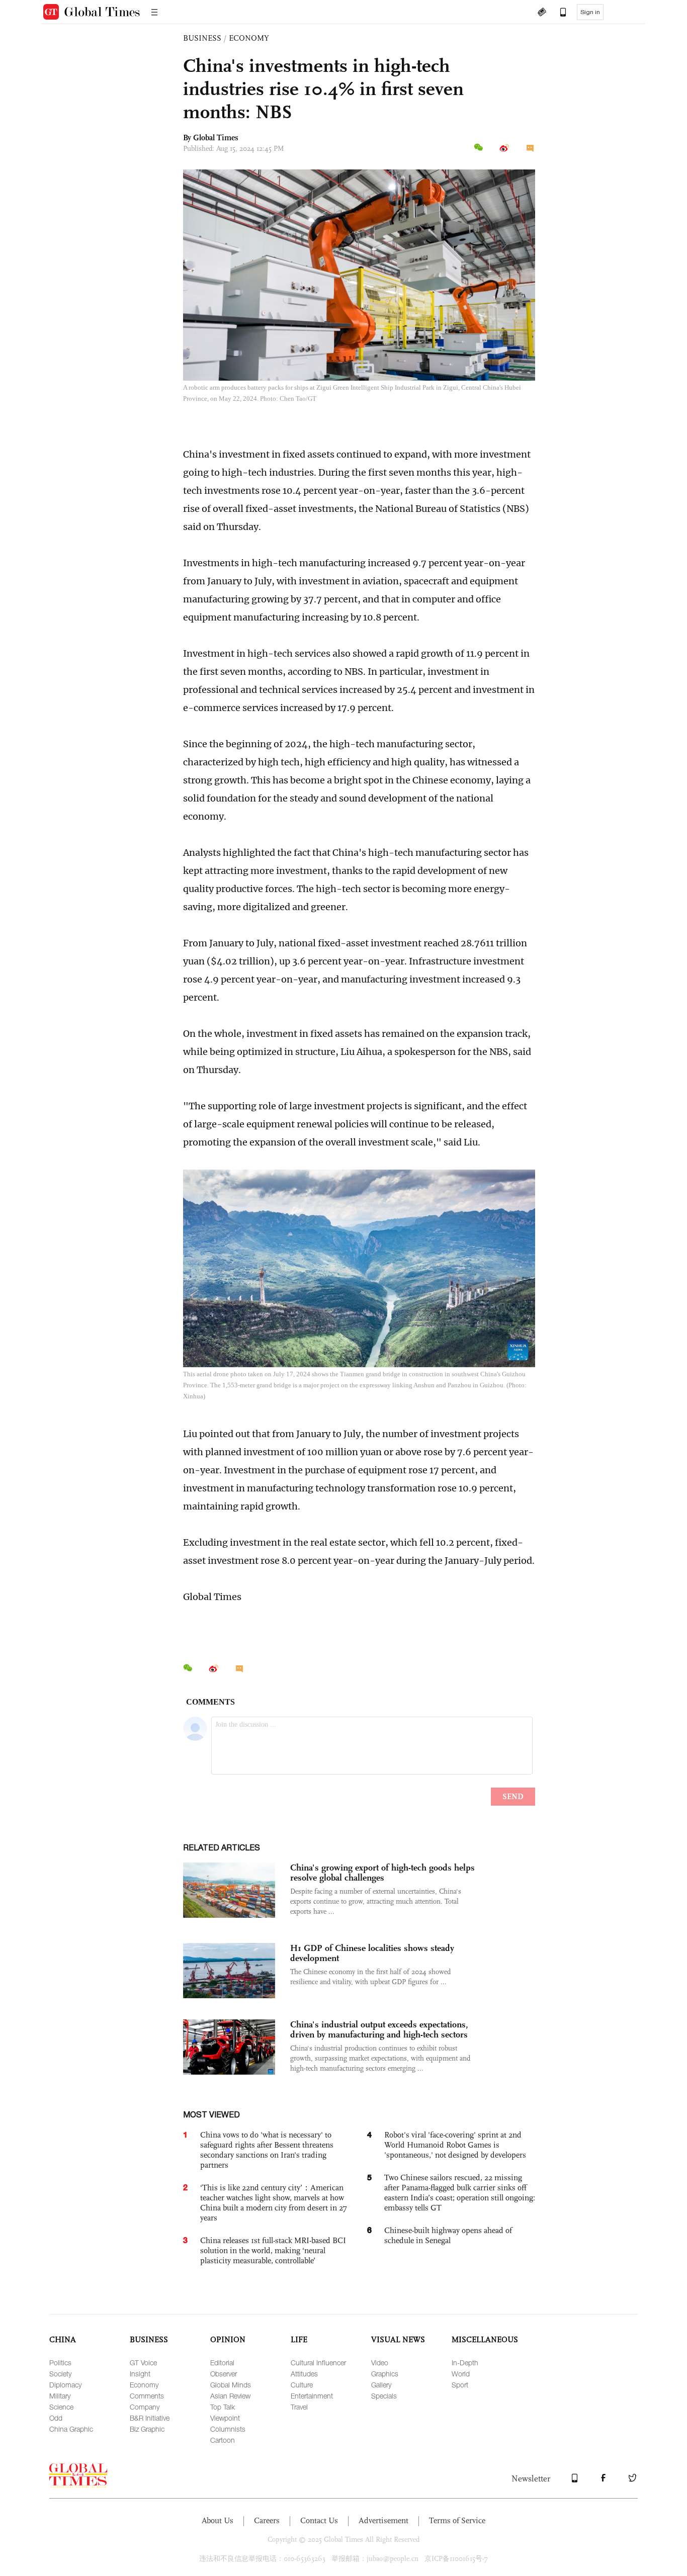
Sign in (590, 12)
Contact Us (319, 2520)
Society (60, 2374)
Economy (144, 2385)
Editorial (222, 2363)
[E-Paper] (542, 13)
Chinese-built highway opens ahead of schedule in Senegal (448, 2235)
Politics (60, 2363)
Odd (56, 2418)
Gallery (381, 2385)
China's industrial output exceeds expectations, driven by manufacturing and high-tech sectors (379, 2029)
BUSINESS (202, 38)
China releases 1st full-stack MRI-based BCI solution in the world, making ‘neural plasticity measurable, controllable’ (273, 2250)
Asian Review (230, 2396)
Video (380, 2363)
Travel (299, 2407)
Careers (267, 2520)
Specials (384, 2396)
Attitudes (304, 2374)
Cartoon (223, 2440)
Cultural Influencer (318, 2363)
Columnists (228, 2429)
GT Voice (143, 2363)
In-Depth (465, 2363)
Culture (302, 2385)
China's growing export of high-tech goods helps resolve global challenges (382, 1873)
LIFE (299, 2339)
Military (60, 2396)
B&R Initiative (150, 2418)
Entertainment (312, 2396)
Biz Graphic (147, 2429)
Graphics (385, 2374)
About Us (218, 2520)
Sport (460, 2385)
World (461, 2374)
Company (145, 2407)
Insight (140, 2374)
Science (61, 2407)
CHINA (63, 2339)
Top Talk (223, 2407)
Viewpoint (225, 2418)
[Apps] (558, 13)
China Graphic (71, 2429)
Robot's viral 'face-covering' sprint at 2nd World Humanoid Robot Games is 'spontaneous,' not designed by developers (455, 2145)
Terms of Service (457, 2520)
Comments (147, 2396)
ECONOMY (249, 38)
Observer (224, 2374)
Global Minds (231, 2385)
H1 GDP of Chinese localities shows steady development (372, 1953)
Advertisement (383, 2520)
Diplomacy (65, 2385)
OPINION (228, 2339)
